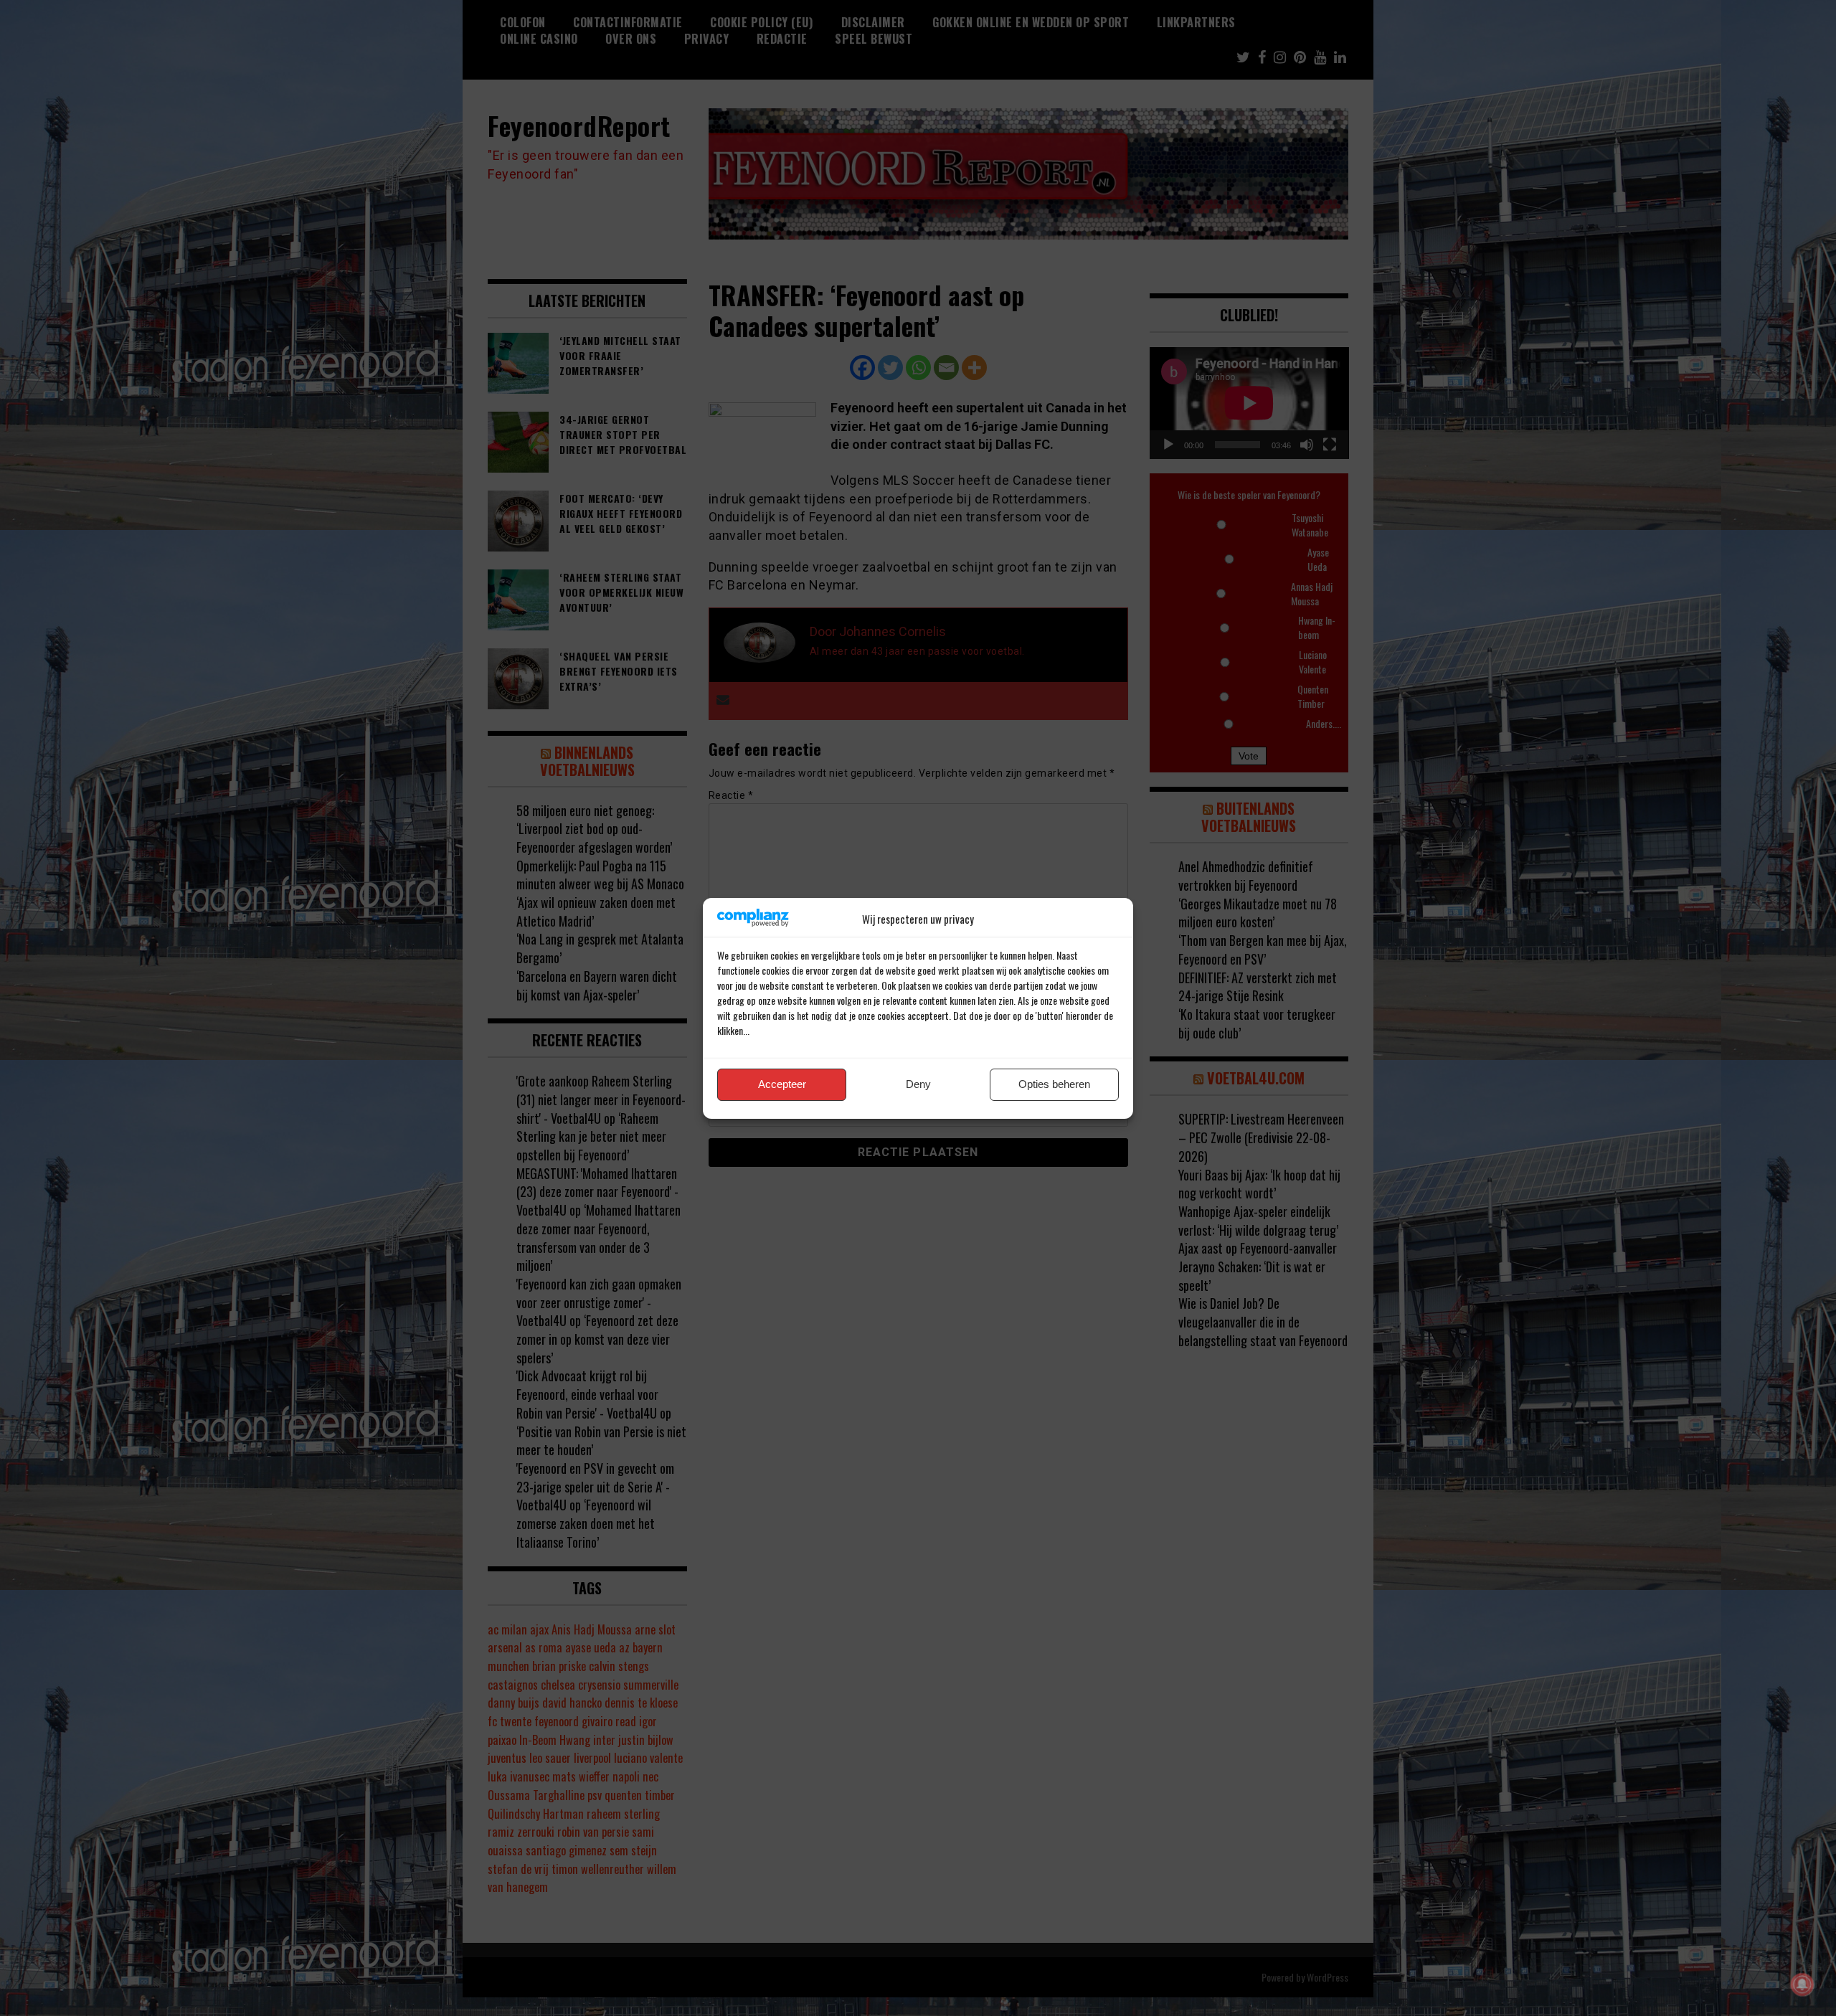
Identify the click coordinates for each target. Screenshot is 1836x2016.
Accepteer (782, 1084)
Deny (918, 1084)
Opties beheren (1054, 1084)
